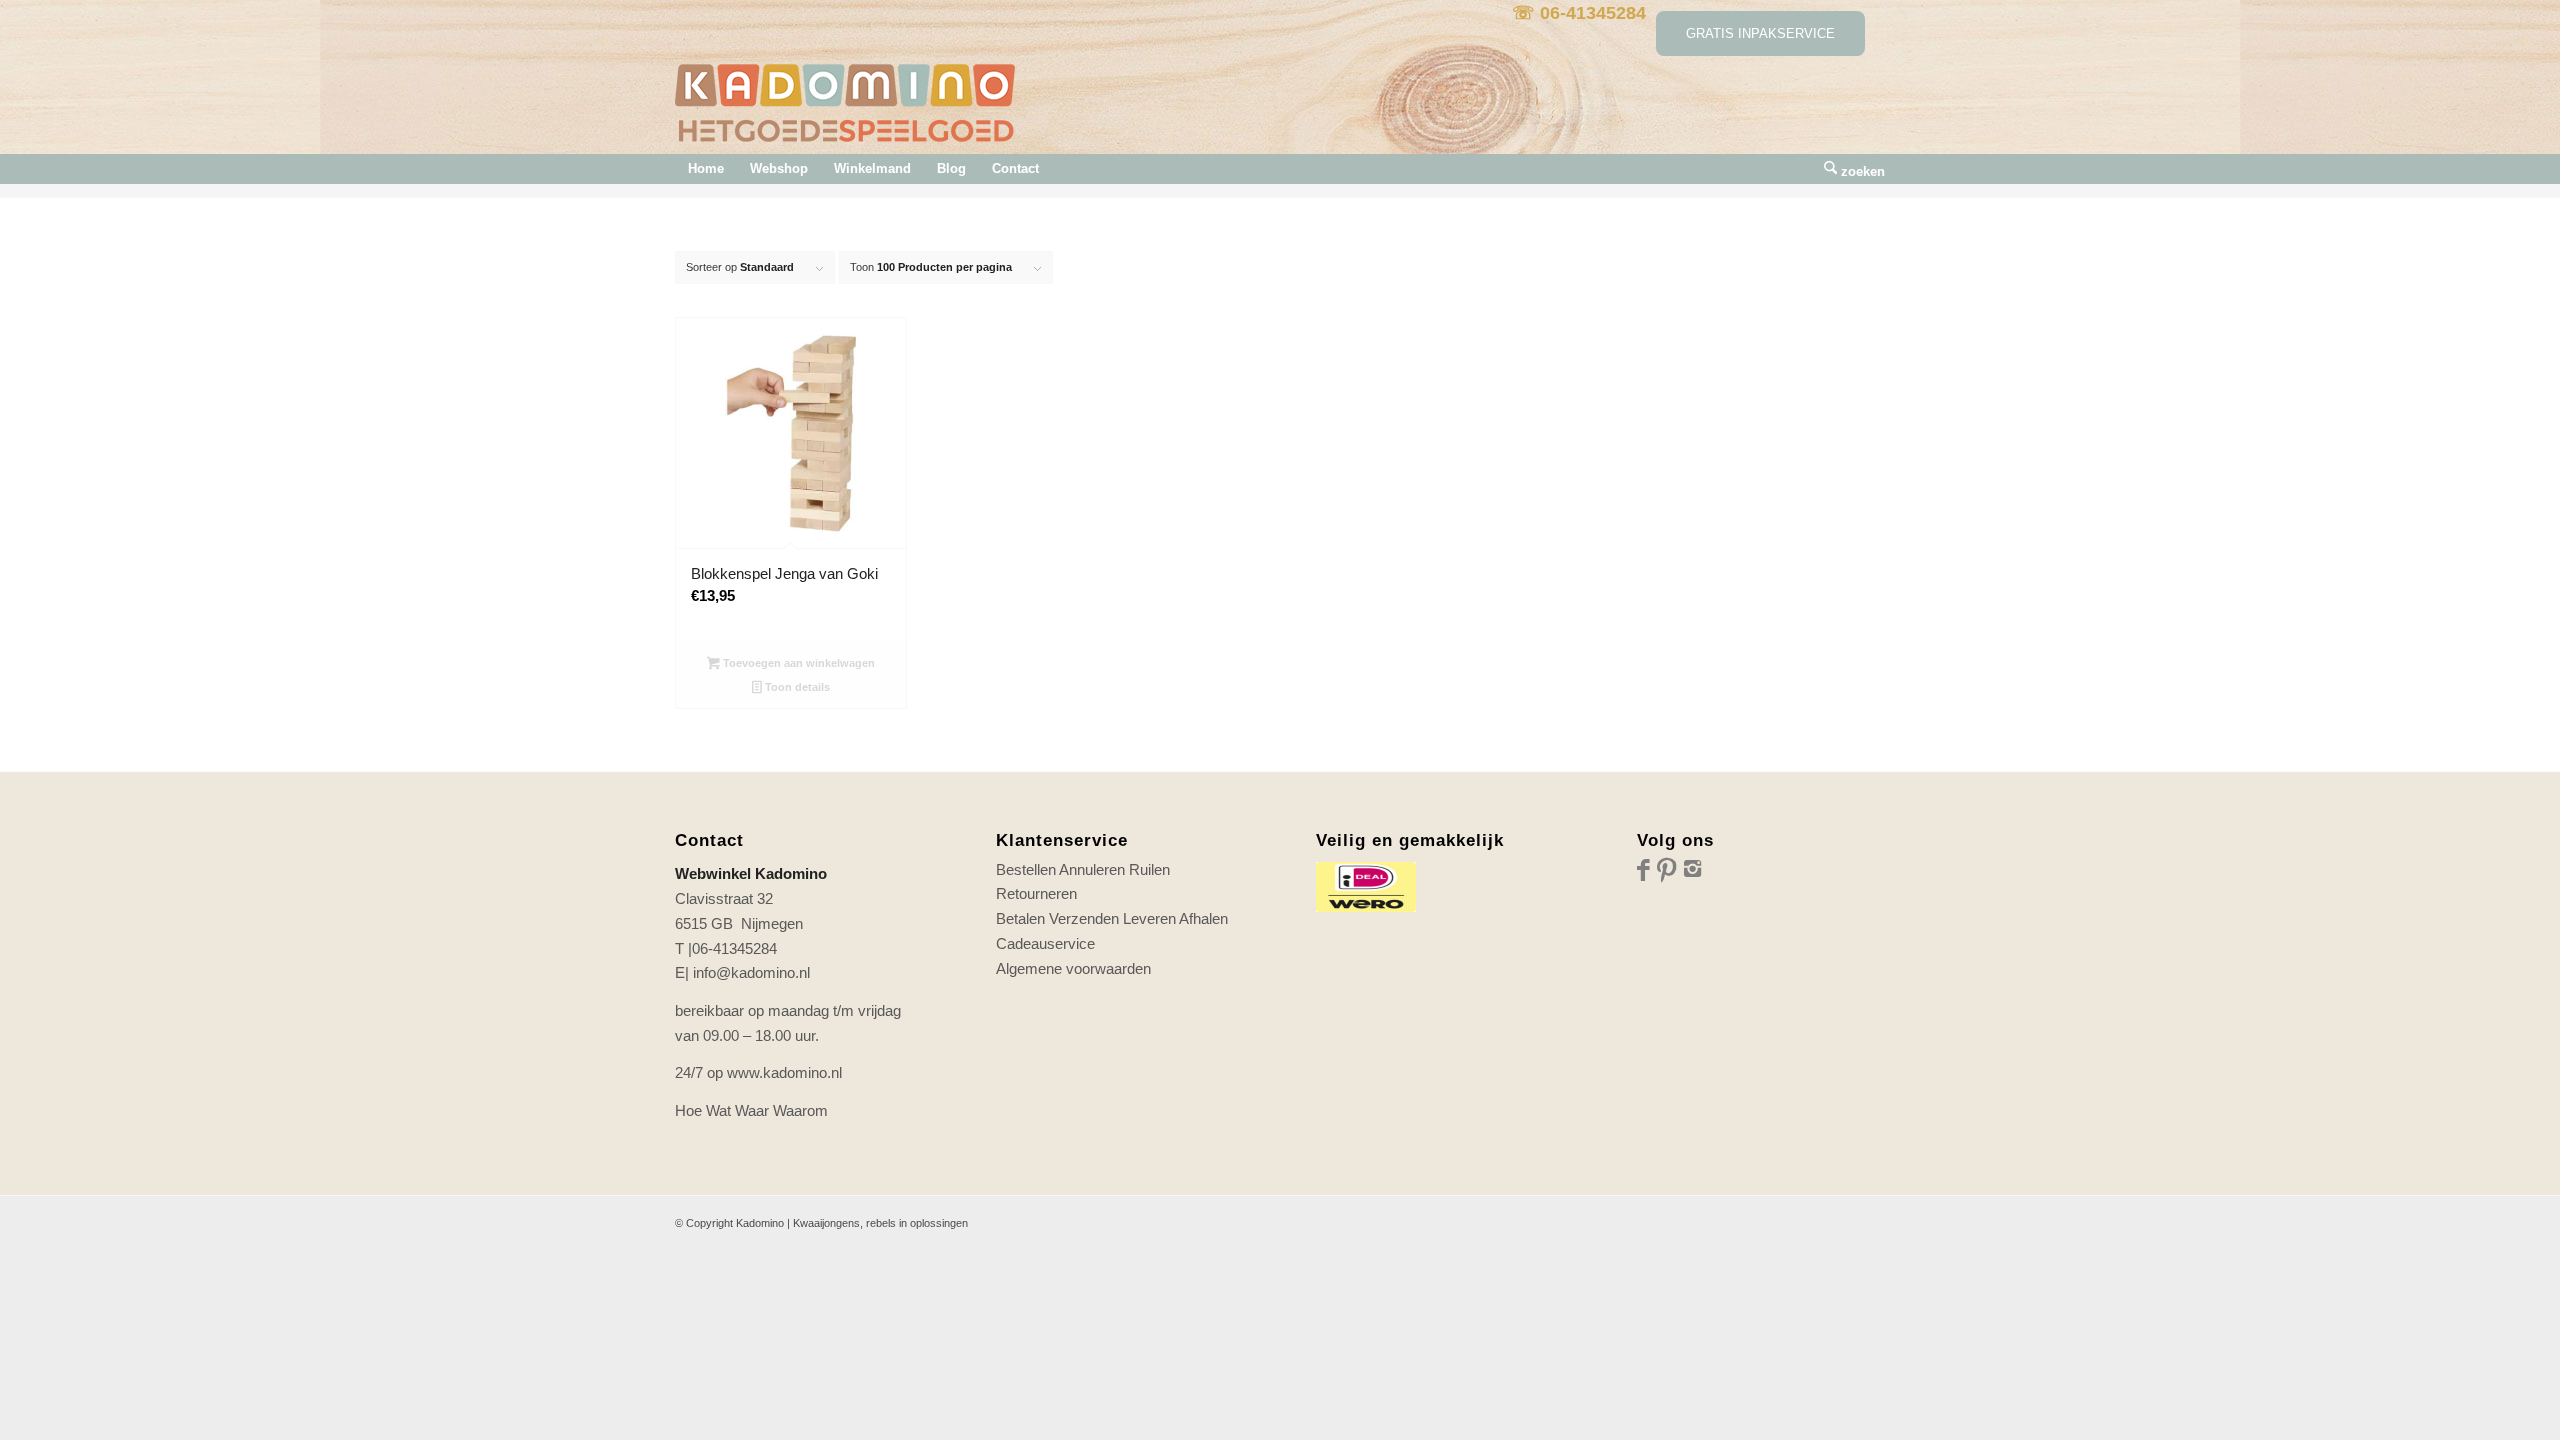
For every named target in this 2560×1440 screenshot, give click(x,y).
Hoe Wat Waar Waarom (751, 1110)
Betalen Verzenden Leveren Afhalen (1112, 918)
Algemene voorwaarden (1073, 968)
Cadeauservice (1045, 943)
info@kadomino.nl (751, 972)
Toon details (796, 687)
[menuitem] (706, 169)
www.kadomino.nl (784, 1072)
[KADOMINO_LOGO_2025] (845, 109)
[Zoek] (1848, 169)
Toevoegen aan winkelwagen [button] (797, 663)
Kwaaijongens (826, 1223)
